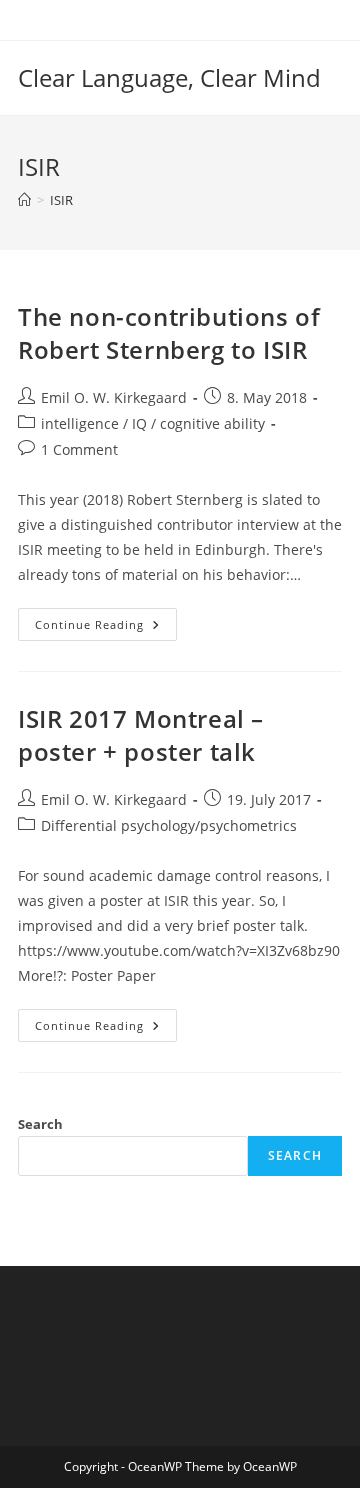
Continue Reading (106, 628)
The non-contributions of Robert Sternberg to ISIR (169, 333)
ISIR (61, 200)
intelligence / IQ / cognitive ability (153, 423)
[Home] (24, 200)
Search (40, 1124)
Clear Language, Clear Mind (169, 77)
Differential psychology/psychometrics (169, 825)
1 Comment (79, 449)
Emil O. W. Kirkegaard (114, 397)
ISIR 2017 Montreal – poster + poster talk (141, 735)
